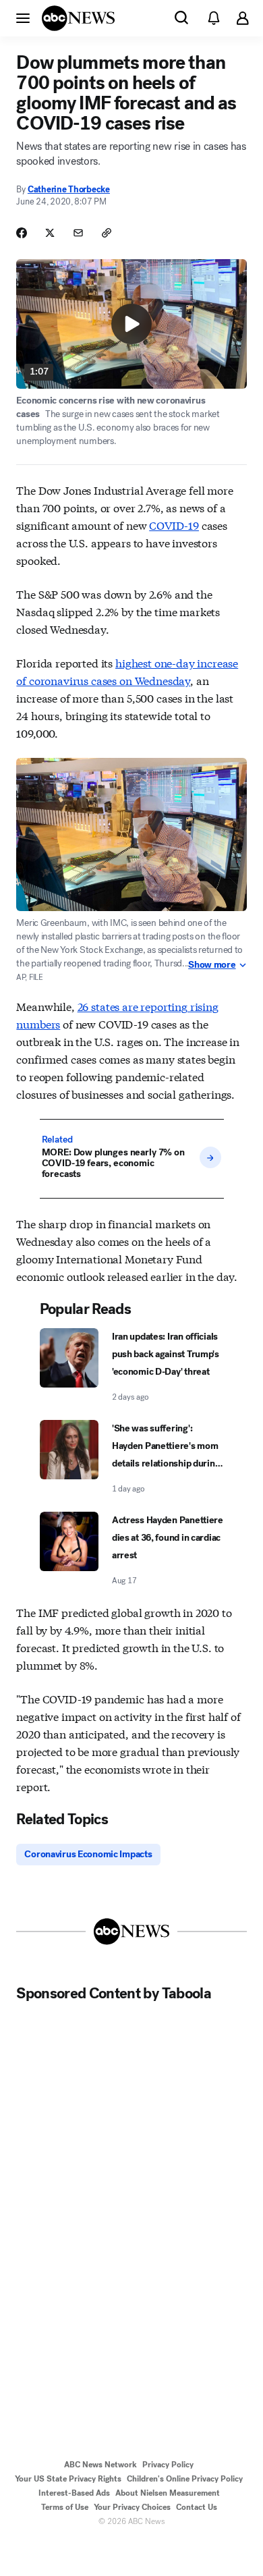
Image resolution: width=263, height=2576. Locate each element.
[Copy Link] (107, 233)
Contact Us (197, 2507)
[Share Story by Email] (78, 233)
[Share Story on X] (50, 233)
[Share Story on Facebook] (22, 233)
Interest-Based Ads (74, 2493)
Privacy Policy (168, 2465)
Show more (212, 965)
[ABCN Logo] (78, 18)
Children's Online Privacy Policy (185, 2479)
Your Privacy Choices (132, 2507)
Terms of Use (65, 2507)
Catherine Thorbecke (69, 189)
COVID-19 (174, 525)
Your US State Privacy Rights (68, 2479)
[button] (23, 18)
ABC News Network (100, 2465)
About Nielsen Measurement (168, 2493)
